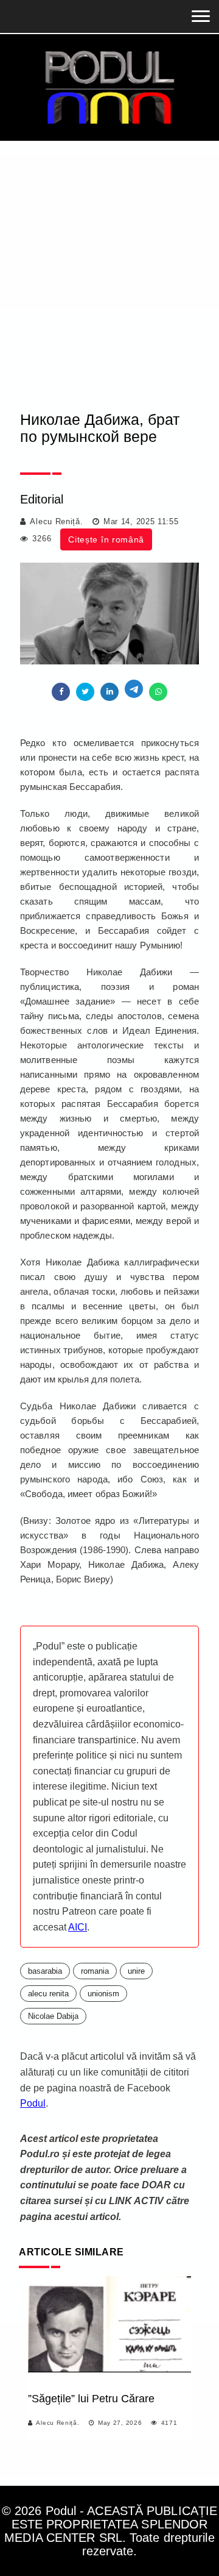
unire (136, 1971)
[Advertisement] (109, 257)
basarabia (45, 1971)
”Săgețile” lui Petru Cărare (91, 2399)
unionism (103, 1994)
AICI (78, 1927)
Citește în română (106, 539)
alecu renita (48, 1994)
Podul (33, 2103)
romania (95, 1971)
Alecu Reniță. (56, 521)
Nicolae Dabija (53, 2016)
